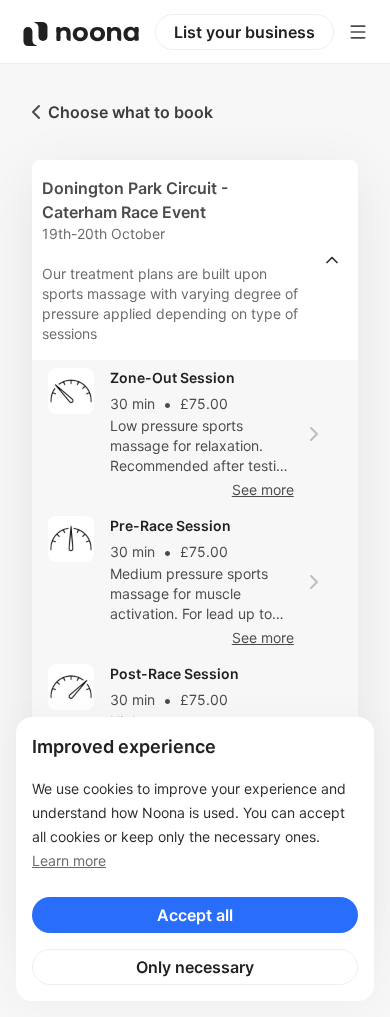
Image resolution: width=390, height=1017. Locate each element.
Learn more (69, 860)
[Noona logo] (81, 34)
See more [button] (263, 489)
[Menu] (358, 32)
